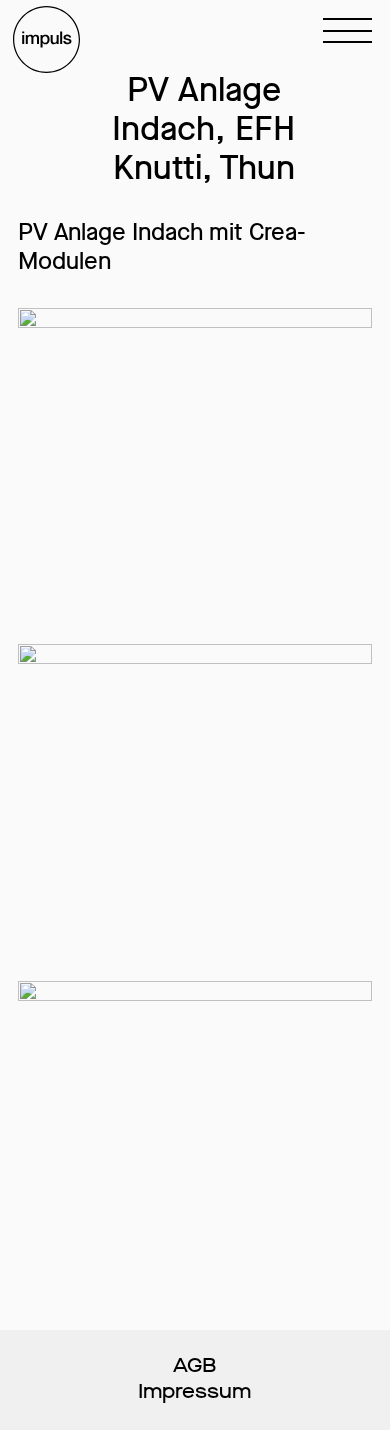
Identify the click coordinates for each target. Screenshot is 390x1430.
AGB (194, 1366)
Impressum (194, 1392)
